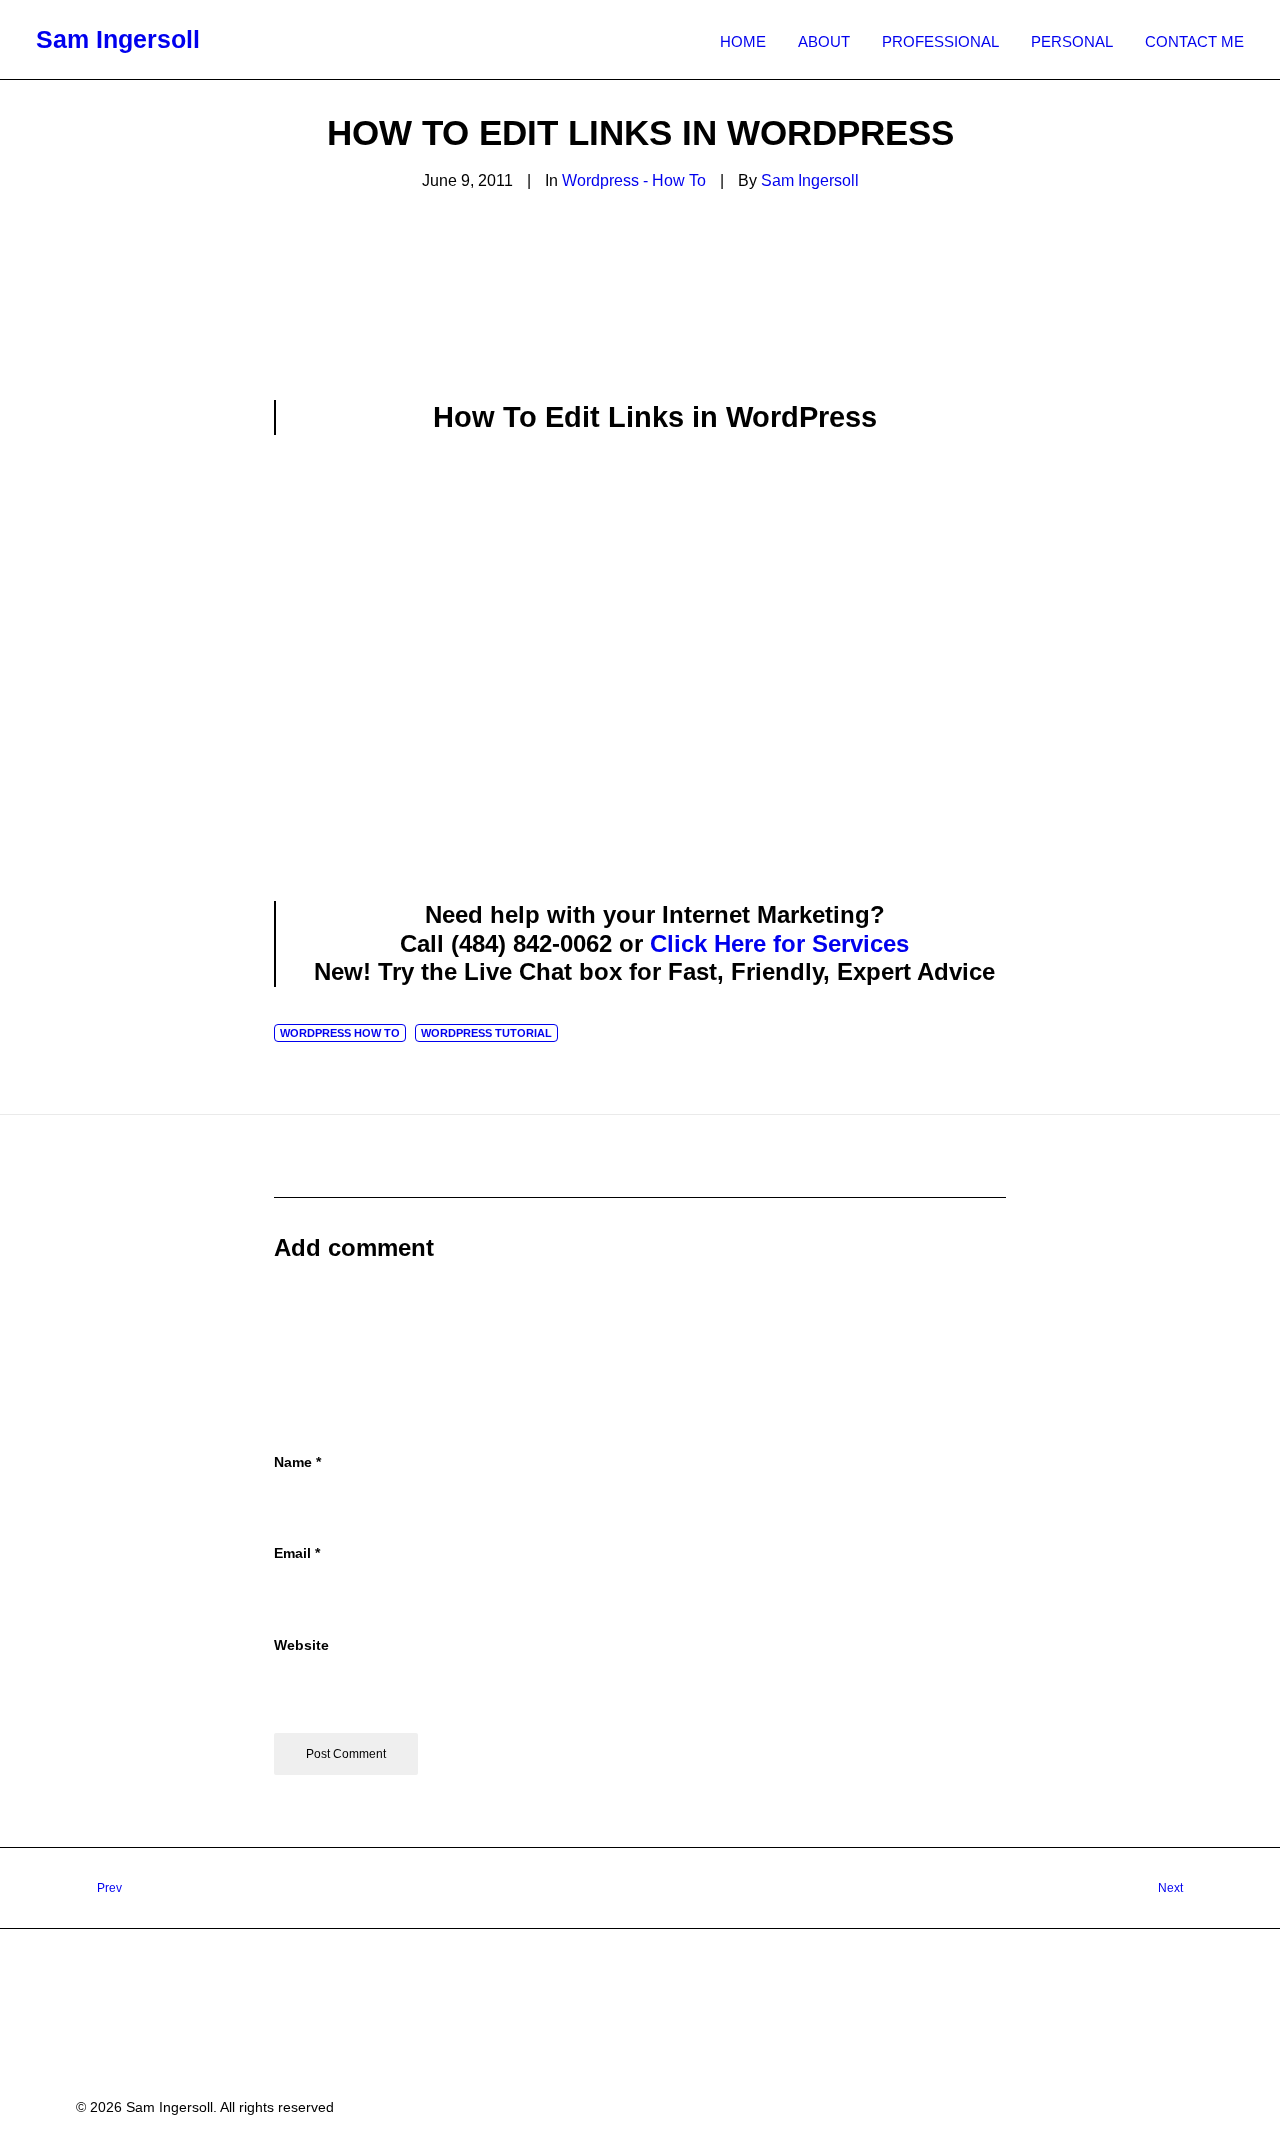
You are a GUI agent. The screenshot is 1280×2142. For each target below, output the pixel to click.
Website (301, 1645)
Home (743, 41)
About (824, 41)
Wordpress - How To (634, 180)
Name (297, 1462)
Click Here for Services (779, 943)
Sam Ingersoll (810, 180)
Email (297, 1553)
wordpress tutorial (486, 1033)
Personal (1072, 41)
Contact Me (1194, 41)
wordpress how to (340, 1033)
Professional (940, 41)
